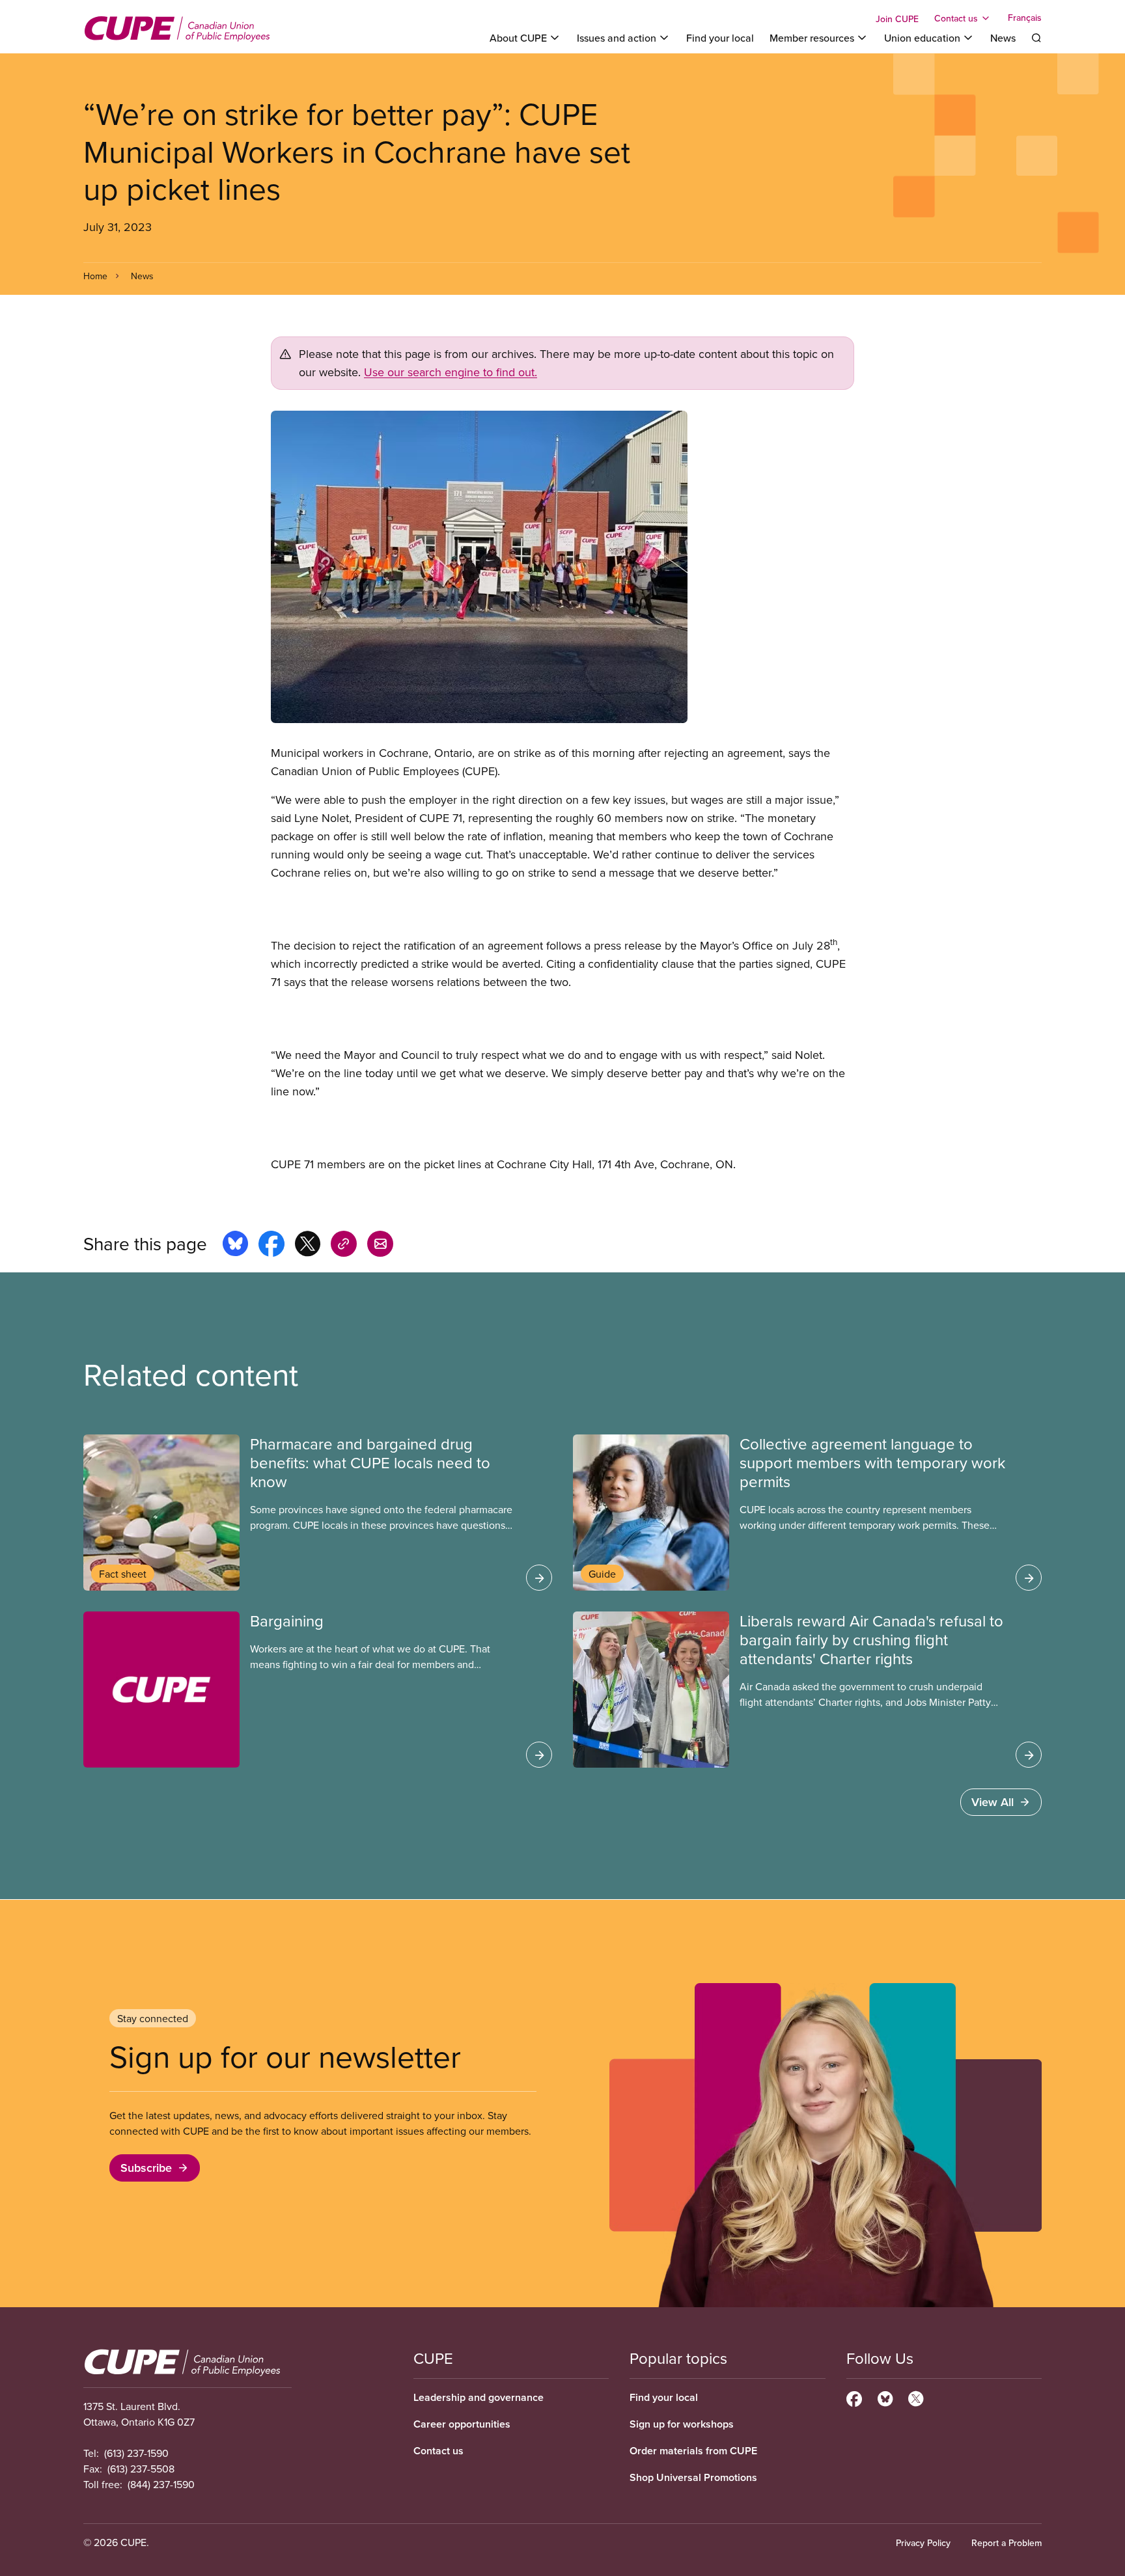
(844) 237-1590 (161, 2484)
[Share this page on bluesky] (235, 1246)
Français (1025, 18)
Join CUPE (897, 19)
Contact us (438, 2451)
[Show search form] (1036, 38)
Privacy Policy (923, 2543)
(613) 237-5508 (141, 2469)
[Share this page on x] (308, 1246)
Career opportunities (462, 2424)
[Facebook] (854, 2397)
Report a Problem (1007, 2543)
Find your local (720, 38)
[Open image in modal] (562, 567)
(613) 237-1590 (136, 2453)
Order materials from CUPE (693, 2451)
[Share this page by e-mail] (380, 1246)
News (1003, 38)
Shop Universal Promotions (693, 2477)
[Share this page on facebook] (271, 1246)
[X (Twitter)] (916, 2397)
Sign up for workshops (682, 2424)
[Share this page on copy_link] (344, 1246)
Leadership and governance (479, 2397)
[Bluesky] (885, 2397)
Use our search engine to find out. (451, 372)
